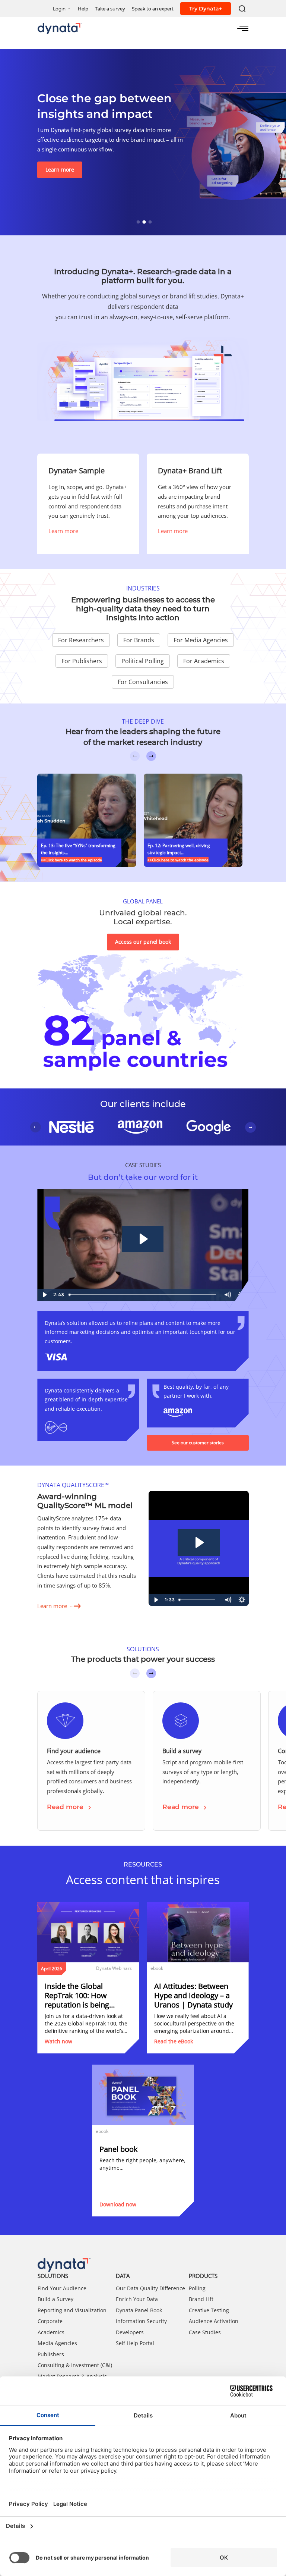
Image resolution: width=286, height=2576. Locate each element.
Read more (65, 1807)
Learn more (60, 170)
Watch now (58, 2041)
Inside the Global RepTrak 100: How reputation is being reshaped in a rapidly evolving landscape (81, 1995)
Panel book (119, 2149)
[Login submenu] (69, 8)
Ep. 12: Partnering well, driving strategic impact (179, 849)
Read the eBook (174, 2041)
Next (151, 756)
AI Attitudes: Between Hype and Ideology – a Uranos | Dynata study (193, 1995)
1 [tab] (143, 221)
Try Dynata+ (206, 9)
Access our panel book (143, 942)
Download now (118, 2204)
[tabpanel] (143, 142)
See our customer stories (198, 1443)
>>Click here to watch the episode (71, 860)
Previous (135, 756)
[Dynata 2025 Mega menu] (243, 28)
